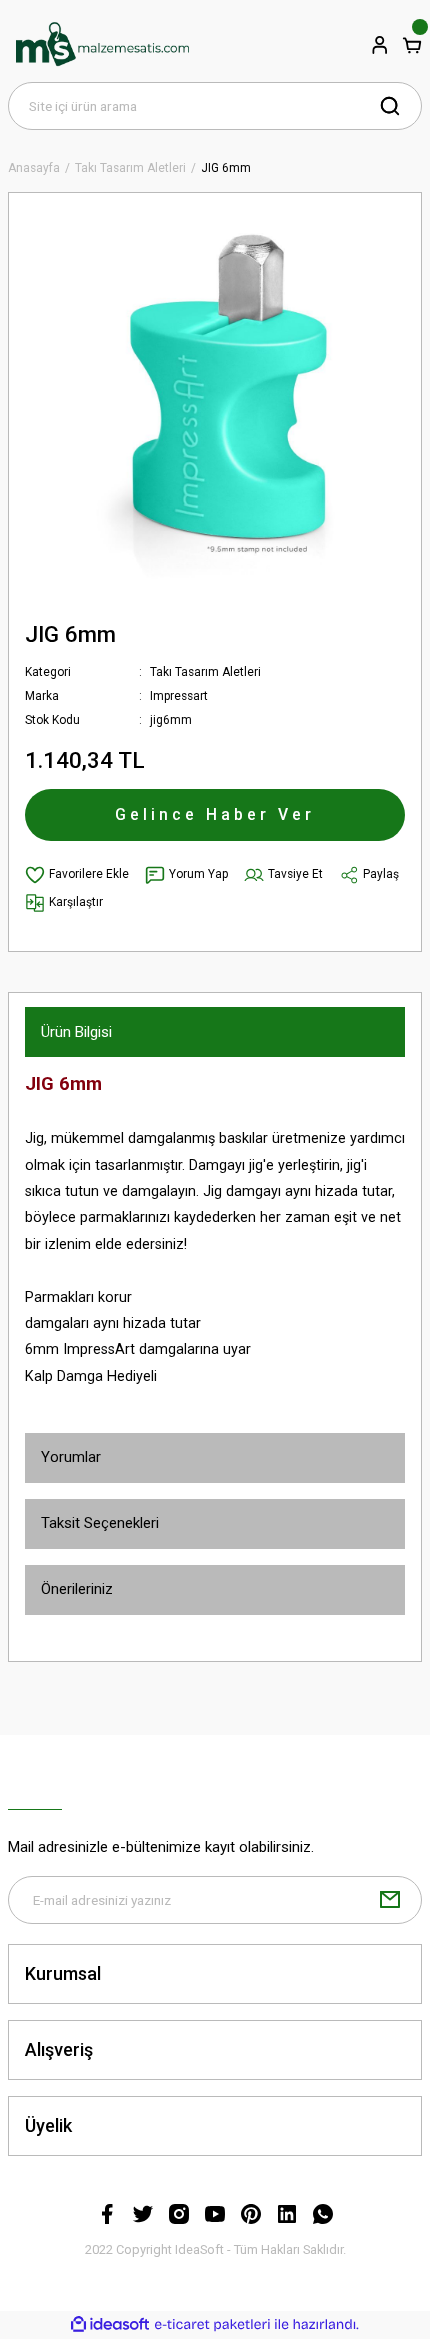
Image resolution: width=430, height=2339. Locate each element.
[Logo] (102, 45)
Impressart (179, 696)
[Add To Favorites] (77, 875)
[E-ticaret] (212, 2324)
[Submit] (390, 1900)
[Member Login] (380, 45)
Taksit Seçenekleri (100, 1523)
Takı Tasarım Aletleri (205, 672)
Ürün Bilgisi (76, 1032)
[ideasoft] (110, 2325)
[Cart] (412, 45)
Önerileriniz (77, 1589)
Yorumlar (71, 1457)
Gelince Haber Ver (215, 814)
